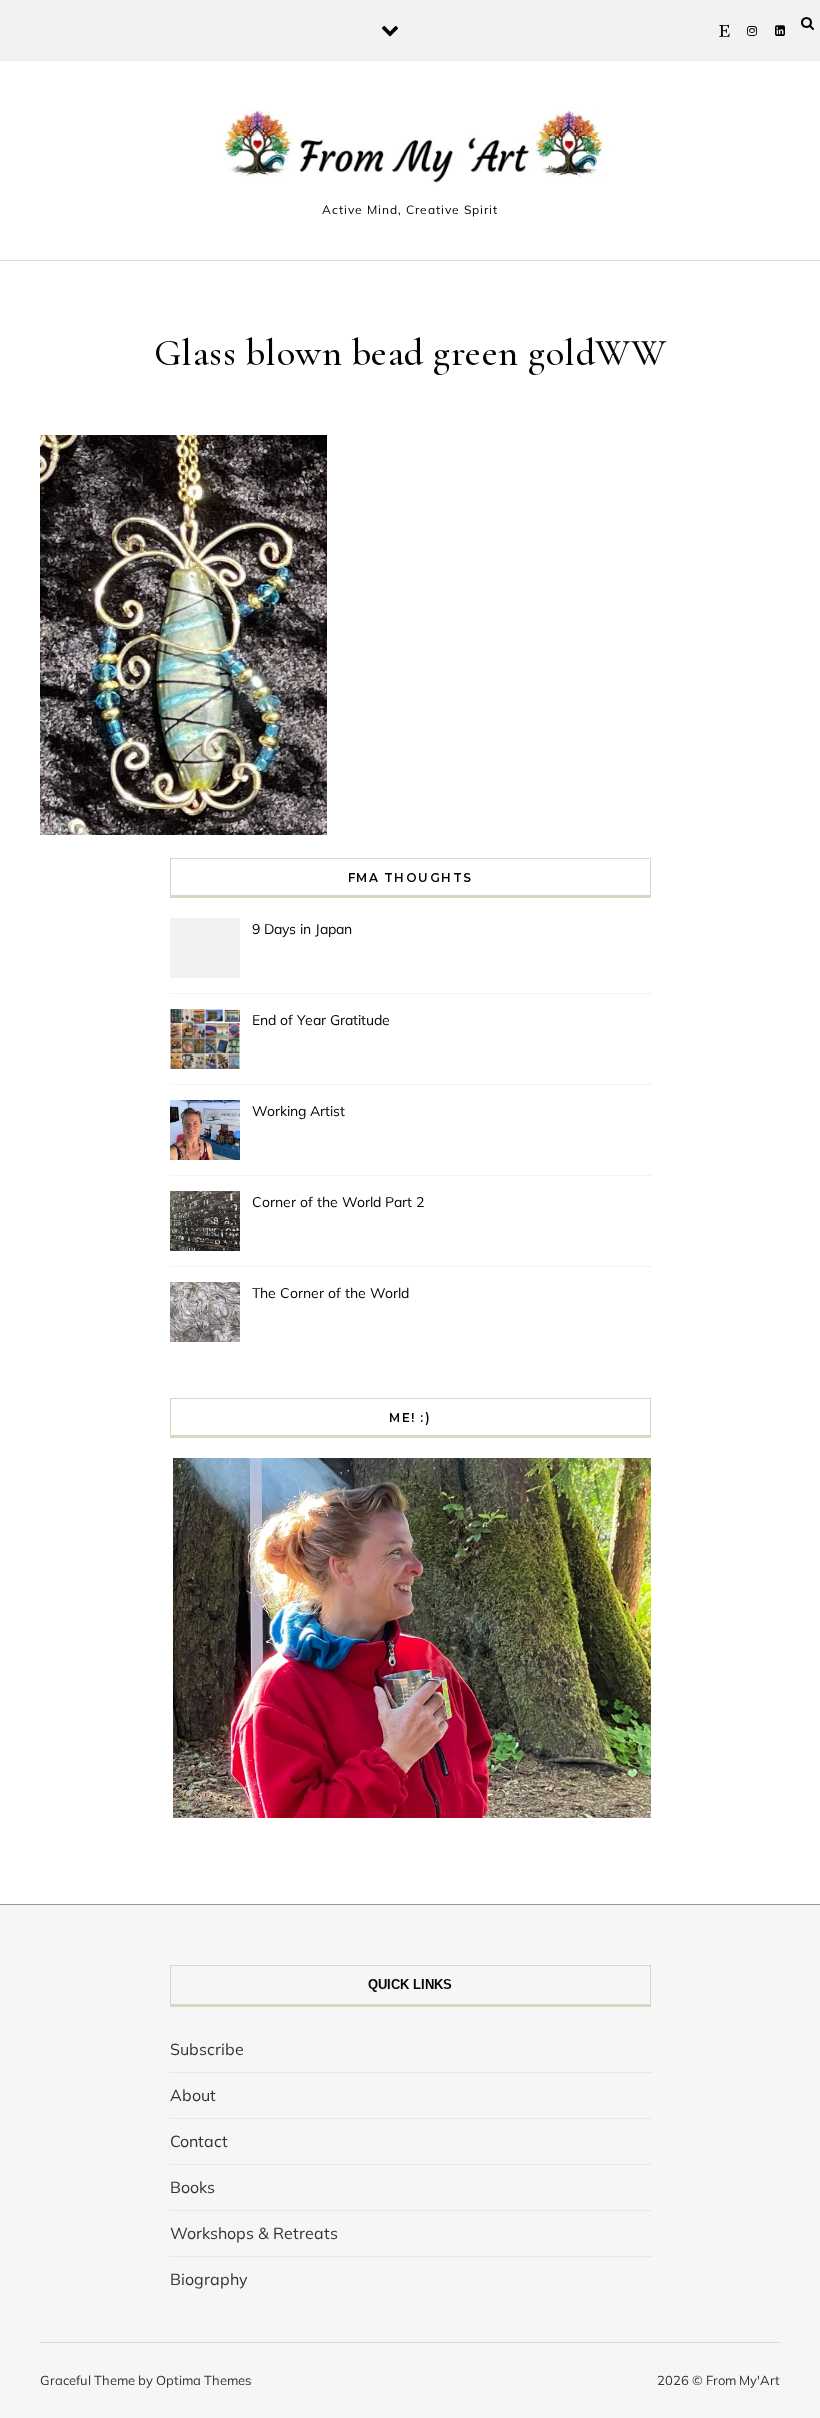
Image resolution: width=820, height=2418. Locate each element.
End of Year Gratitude (321, 1020)
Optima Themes (203, 2380)
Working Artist (298, 1111)
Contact (199, 2141)
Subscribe (207, 2049)
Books (192, 2187)
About (193, 2095)
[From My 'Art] (410, 151)
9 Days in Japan (302, 929)
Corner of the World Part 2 (338, 1202)
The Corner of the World (330, 1293)
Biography (209, 2279)
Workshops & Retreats (254, 2233)
